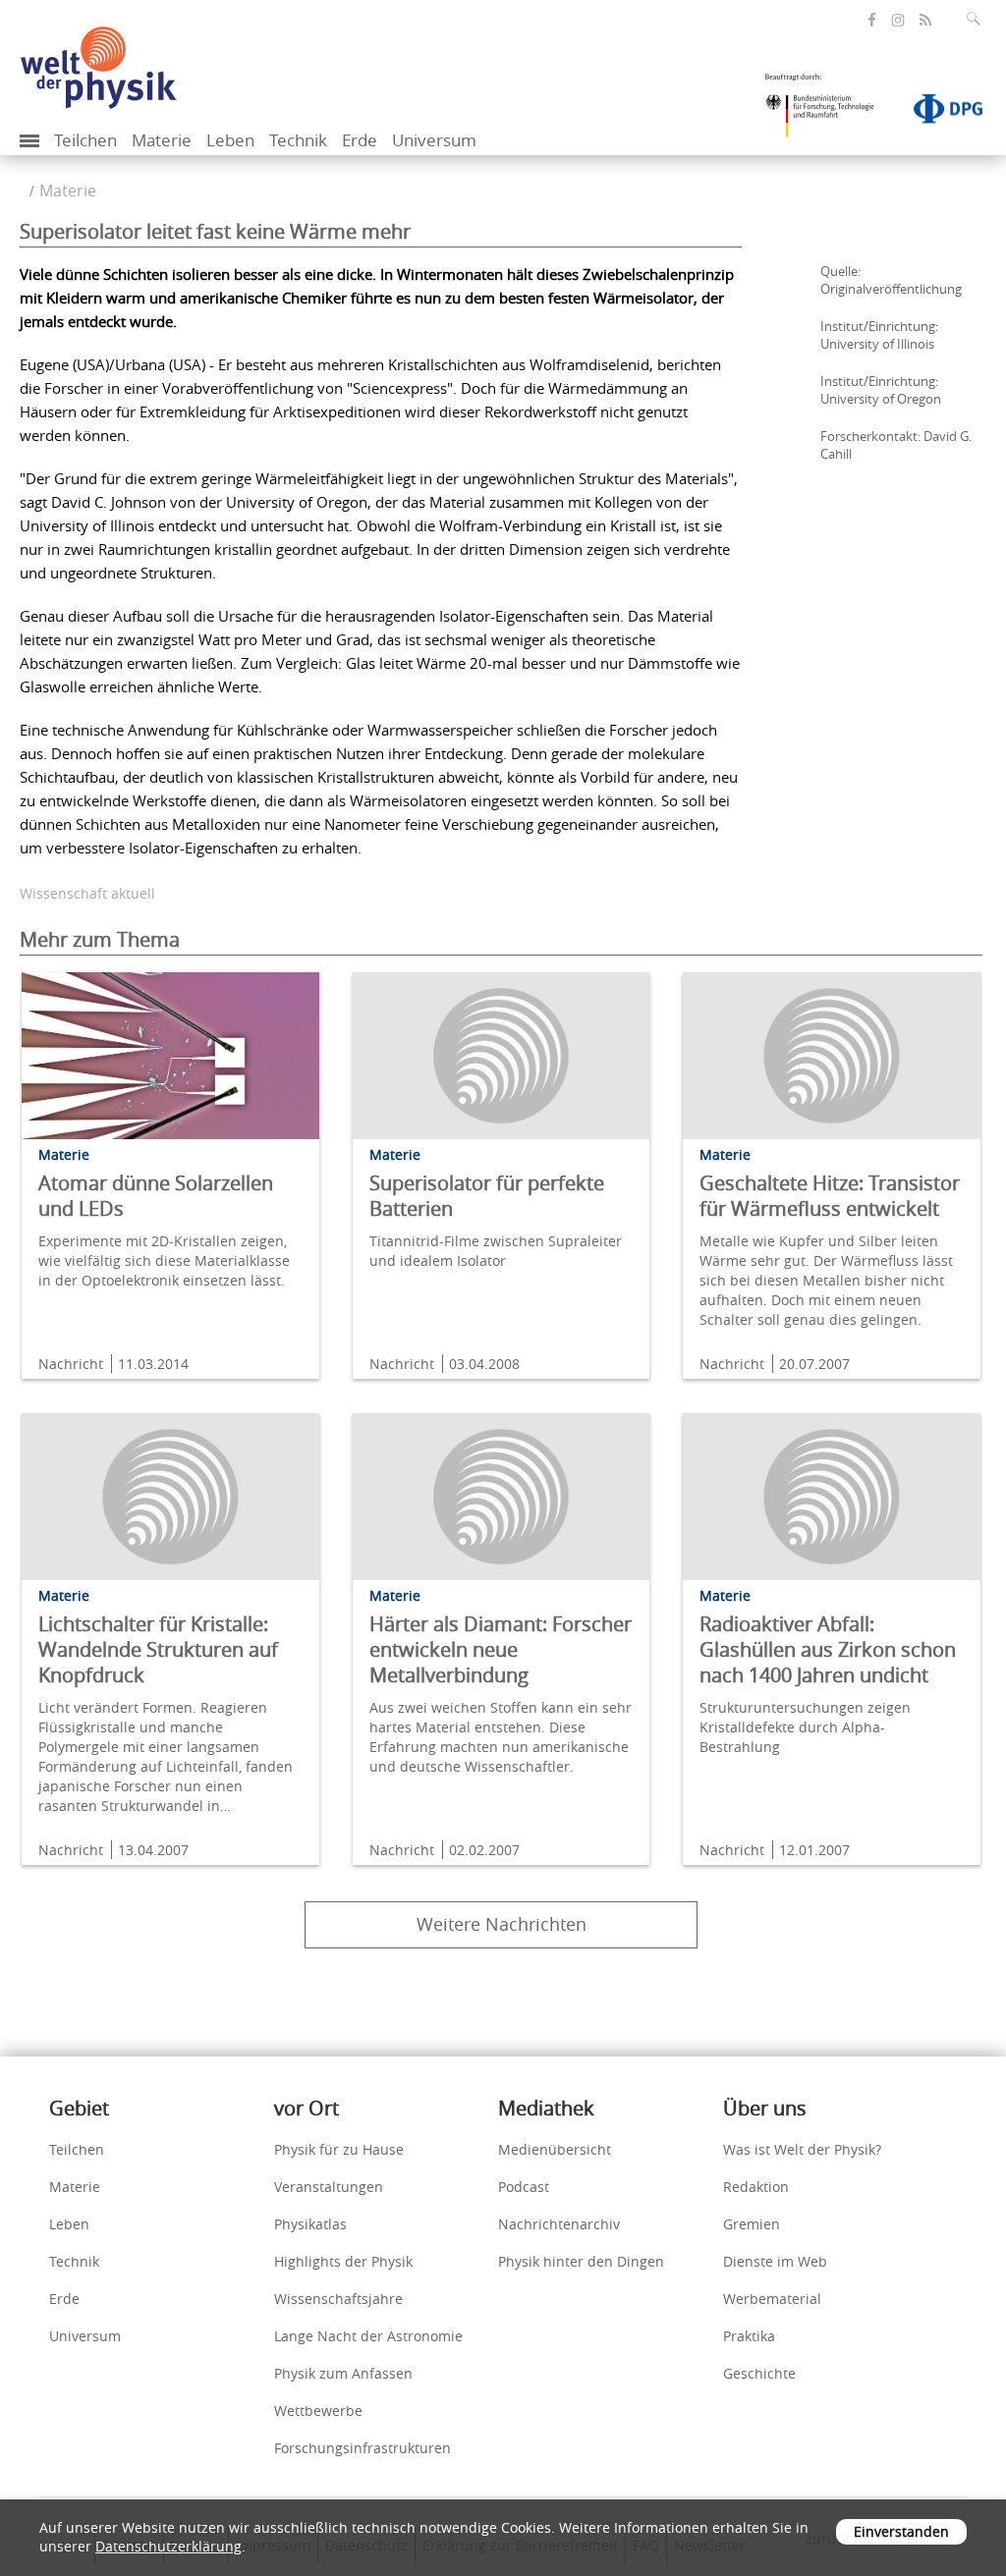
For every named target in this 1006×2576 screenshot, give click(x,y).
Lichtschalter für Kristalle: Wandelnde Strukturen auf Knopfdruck (158, 1649)
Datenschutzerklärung (168, 2546)
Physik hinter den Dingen (581, 2261)
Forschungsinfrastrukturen (363, 2448)
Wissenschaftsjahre (338, 2299)
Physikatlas (310, 2224)
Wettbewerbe (318, 2411)
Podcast (524, 2187)
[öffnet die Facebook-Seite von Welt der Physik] (872, 20)
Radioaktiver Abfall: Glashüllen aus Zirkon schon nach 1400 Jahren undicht (828, 1649)
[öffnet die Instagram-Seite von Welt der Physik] (898, 21)
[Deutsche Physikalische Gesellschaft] (938, 113)
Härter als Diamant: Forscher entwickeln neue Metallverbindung (501, 1649)
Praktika (749, 2336)
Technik (298, 140)
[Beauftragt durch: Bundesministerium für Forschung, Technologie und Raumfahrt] (827, 112)
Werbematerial (772, 2299)
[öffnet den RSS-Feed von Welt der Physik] (925, 20)
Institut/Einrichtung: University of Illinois (879, 335)
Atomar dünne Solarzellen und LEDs (156, 1196)
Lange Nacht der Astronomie (368, 2336)
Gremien (752, 2224)
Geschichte (759, 2373)
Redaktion (756, 2187)
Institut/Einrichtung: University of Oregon (881, 390)
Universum (434, 140)
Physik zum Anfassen (343, 2373)
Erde (360, 140)
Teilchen (85, 140)
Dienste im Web (775, 2261)
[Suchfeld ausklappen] (978, 19)
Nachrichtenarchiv (559, 2224)
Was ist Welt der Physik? (802, 2149)
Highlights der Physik (343, 2261)
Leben (230, 140)
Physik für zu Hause (339, 2149)
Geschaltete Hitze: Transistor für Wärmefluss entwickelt (830, 1196)
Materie (162, 140)
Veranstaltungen (329, 2187)
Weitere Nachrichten (502, 1924)
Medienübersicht (555, 2149)
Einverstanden (901, 2531)
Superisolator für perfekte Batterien (487, 1196)
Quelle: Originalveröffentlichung (891, 280)
